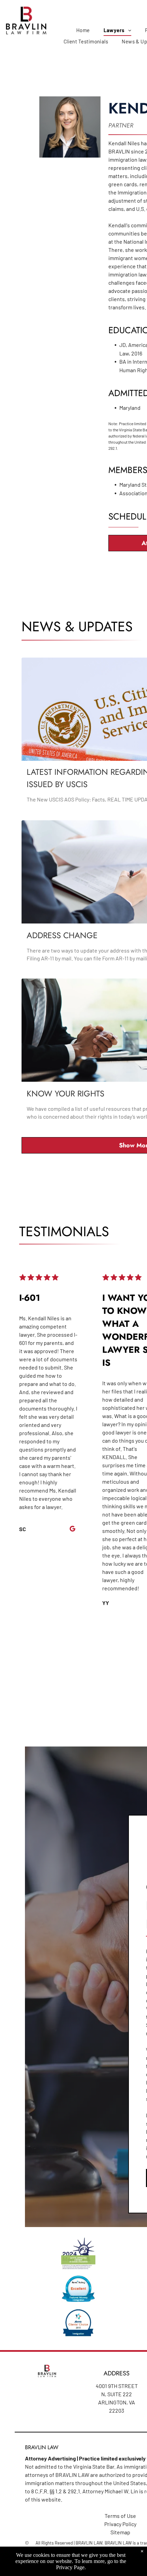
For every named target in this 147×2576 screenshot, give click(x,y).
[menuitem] (83, 30)
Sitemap (120, 2532)
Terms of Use (120, 2516)
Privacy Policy (120, 2524)
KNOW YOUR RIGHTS (65, 1094)
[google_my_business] (72, 1530)
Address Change (62, 935)
